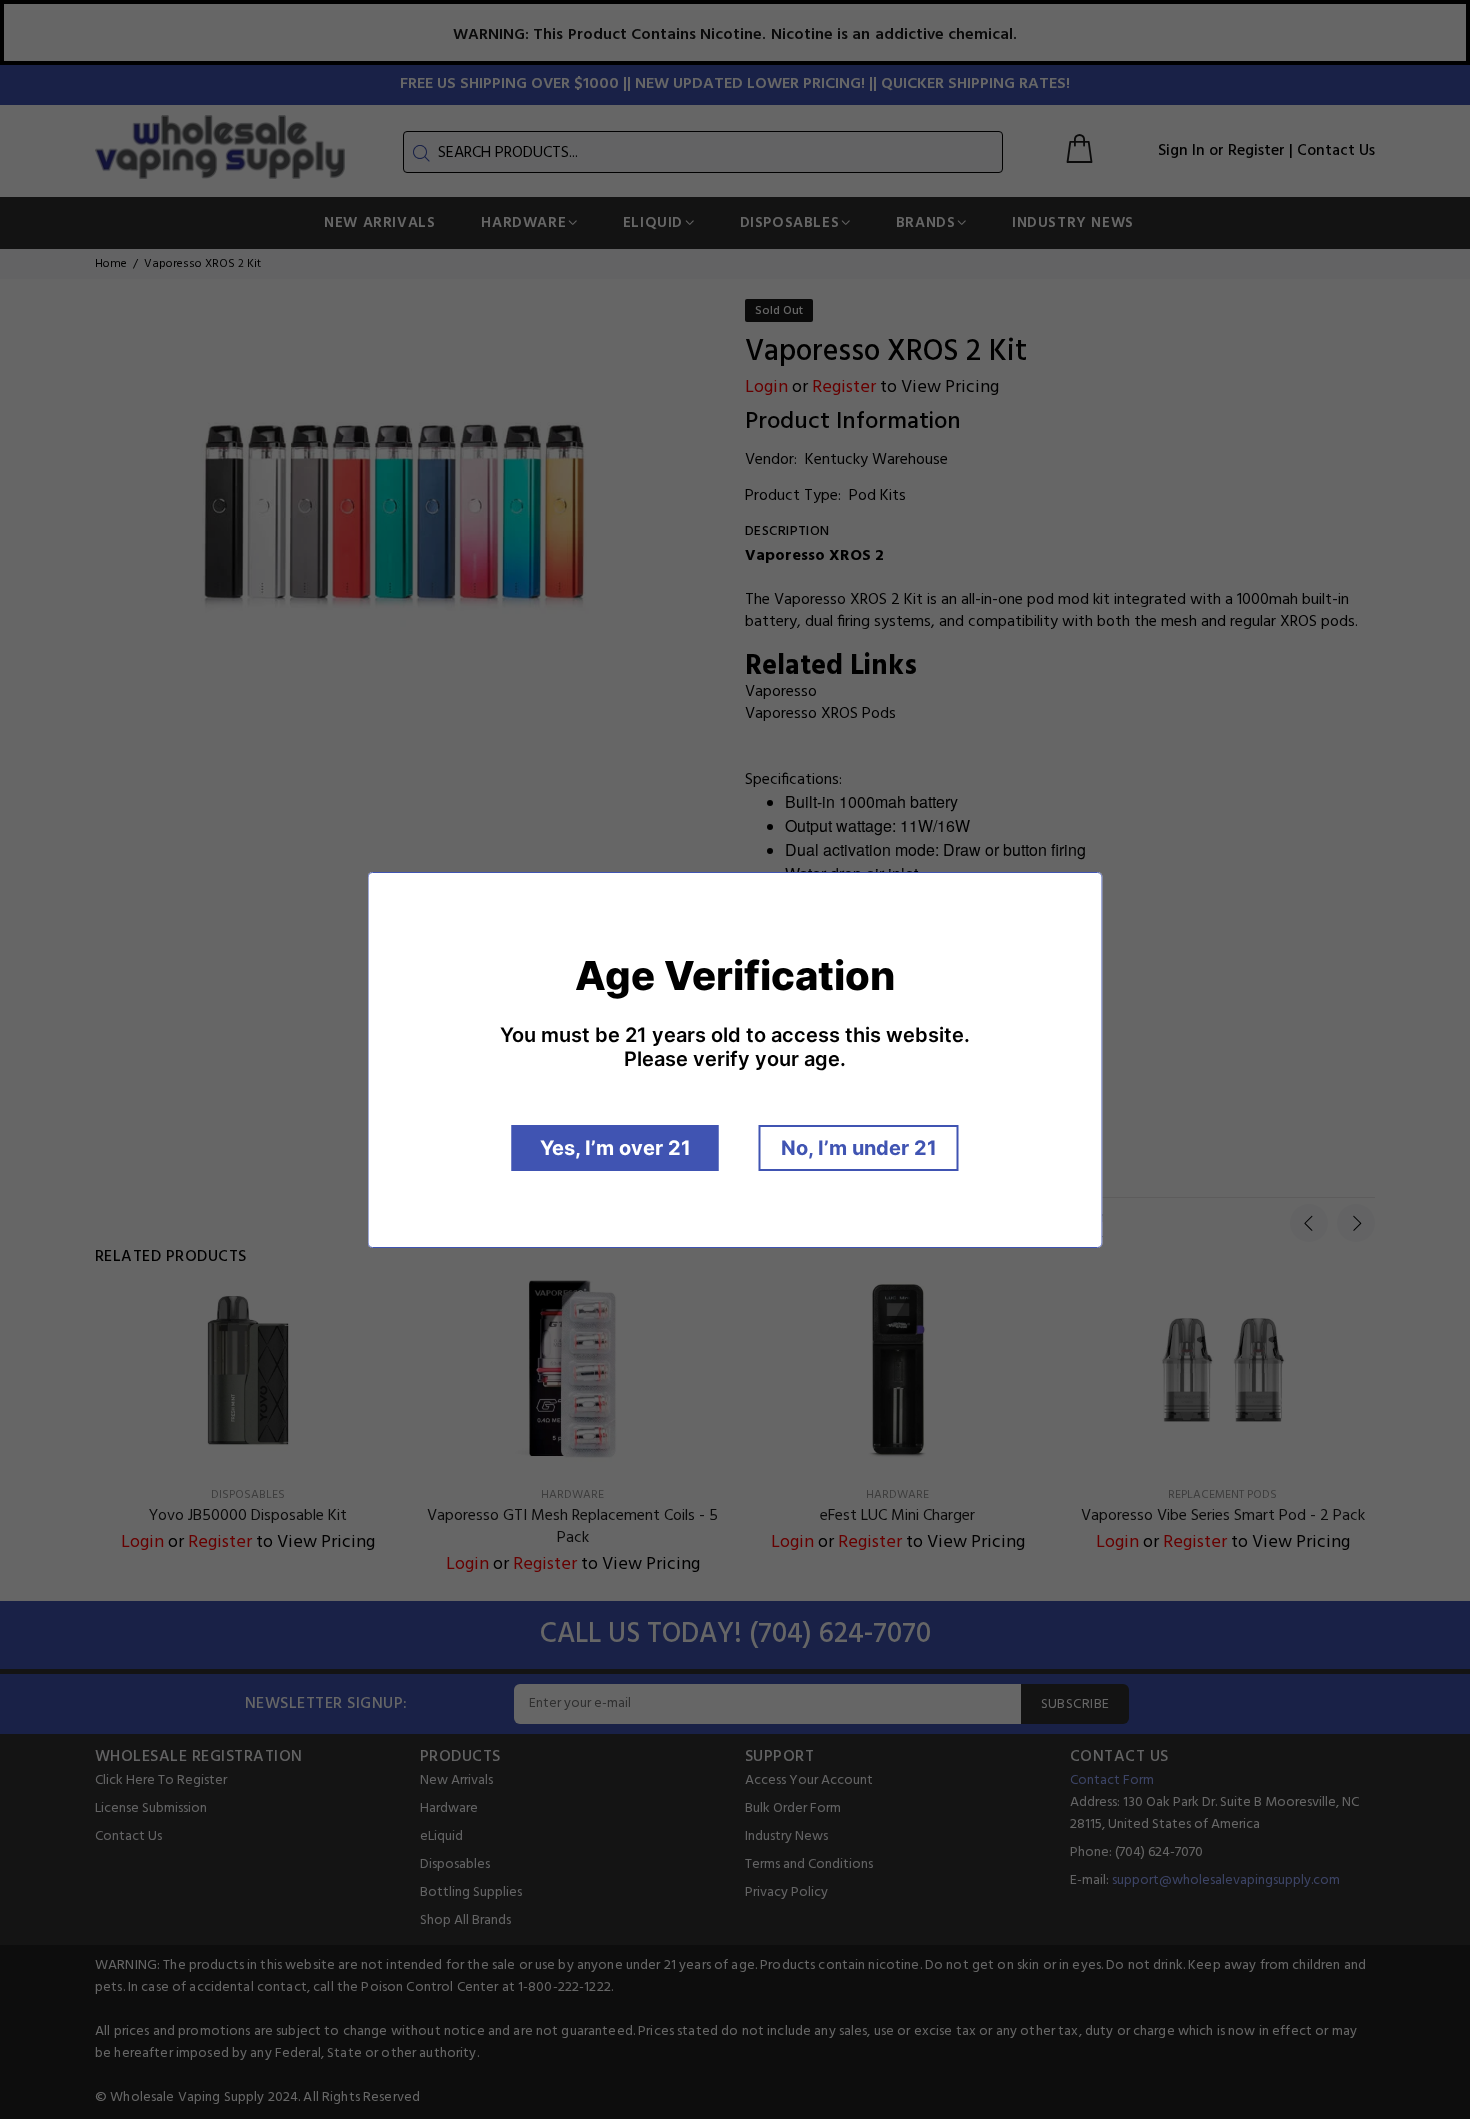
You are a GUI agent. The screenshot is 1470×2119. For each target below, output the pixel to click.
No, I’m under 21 (859, 1148)
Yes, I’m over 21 (615, 1148)
